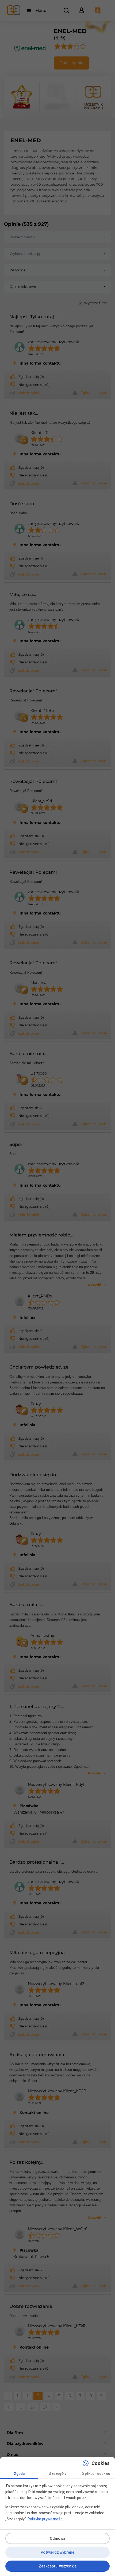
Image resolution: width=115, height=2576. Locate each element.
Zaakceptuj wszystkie (58, 2566)
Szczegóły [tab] (57, 2474)
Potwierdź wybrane (57, 2552)
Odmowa (57, 2538)
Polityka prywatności (45, 2519)
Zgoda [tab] (19, 2474)
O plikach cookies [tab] (96, 2474)
